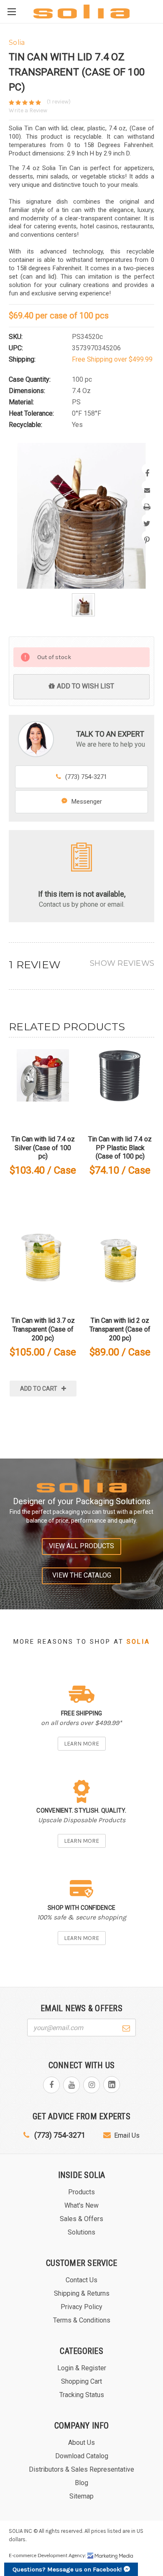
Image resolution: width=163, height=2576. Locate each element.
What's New (81, 2205)
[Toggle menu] (11, 12)
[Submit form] (126, 2027)
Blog (81, 2483)
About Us (81, 2443)
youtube (71, 2085)
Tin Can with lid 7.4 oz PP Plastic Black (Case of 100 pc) (120, 1148)
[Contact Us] (81, 857)
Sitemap (81, 2496)
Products (81, 2192)
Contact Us (81, 2280)
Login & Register (82, 2368)
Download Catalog (82, 2456)
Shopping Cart (81, 2381)
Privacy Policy (81, 2307)
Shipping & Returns (82, 2293)
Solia (138, 1642)
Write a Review (28, 110)
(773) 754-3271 (86, 777)
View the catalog (82, 1575)
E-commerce (23, 2555)
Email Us (127, 2135)
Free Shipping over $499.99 (112, 359)
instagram (92, 2085)
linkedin (112, 2085)
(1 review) (59, 102)
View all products (81, 1546)
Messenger (87, 802)
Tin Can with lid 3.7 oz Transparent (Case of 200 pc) (43, 1329)
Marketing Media (110, 2556)
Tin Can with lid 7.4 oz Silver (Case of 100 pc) (43, 1148)
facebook (51, 2085)
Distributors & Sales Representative (81, 2469)
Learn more (81, 1744)
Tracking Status (82, 2395)
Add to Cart (39, 1389)
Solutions (81, 2232)
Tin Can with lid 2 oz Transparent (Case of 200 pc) (120, 1329)
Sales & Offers (81, 2219)
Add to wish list (85, 686)
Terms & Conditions (82, 2320)
